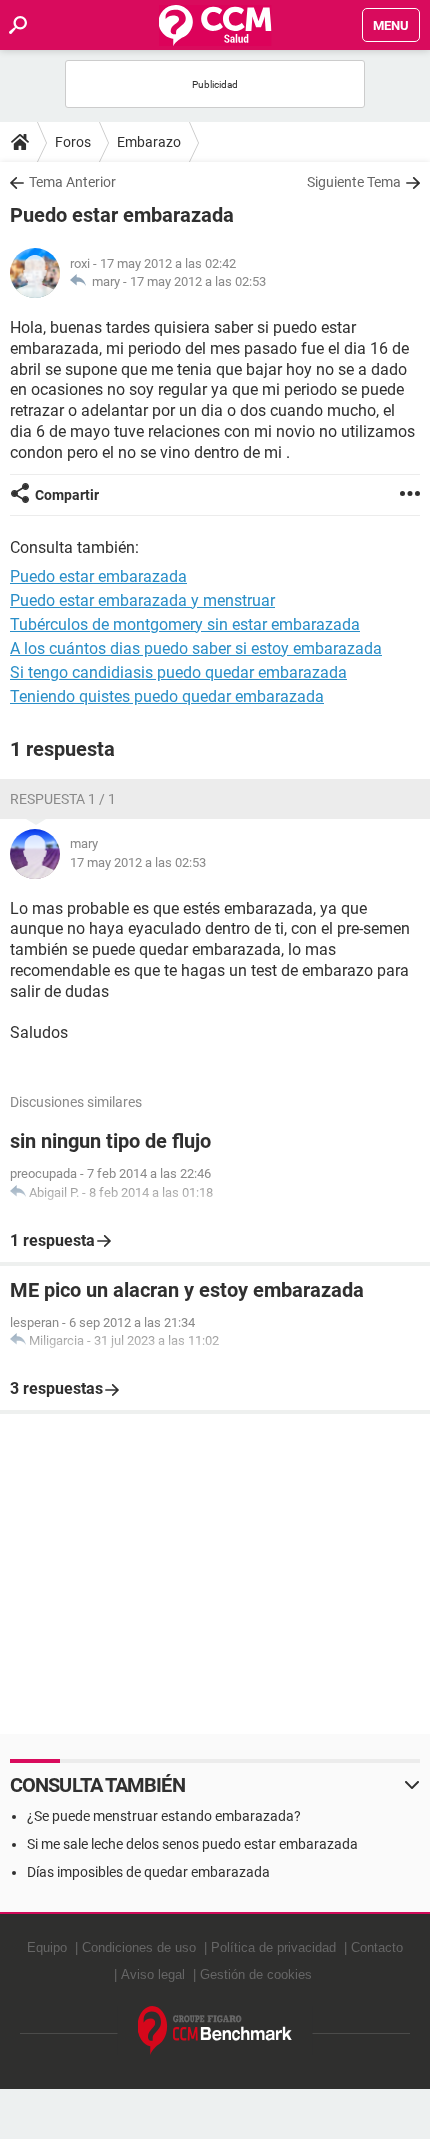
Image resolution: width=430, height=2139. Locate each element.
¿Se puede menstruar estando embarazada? (164, 1816)
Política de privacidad (273, 1947)
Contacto (377, 1947)
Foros (73, 142)
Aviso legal (153, 1974)
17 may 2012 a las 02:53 (198, 281)
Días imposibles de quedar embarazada (148, 1872)
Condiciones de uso (139, 1947)
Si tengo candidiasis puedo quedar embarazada (178, 672)
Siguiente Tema (354, 182)
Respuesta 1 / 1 (63, 799)
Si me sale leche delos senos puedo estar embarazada (192, 1844)
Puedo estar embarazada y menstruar (142, 600)
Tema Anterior (72, 182)
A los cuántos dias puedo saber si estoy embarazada (196, 648)
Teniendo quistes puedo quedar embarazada (167, 696)
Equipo (47, 1947)
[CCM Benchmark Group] (215, 2030)
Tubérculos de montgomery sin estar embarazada (185, 624)
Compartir (67, 495)
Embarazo (149, 142)
